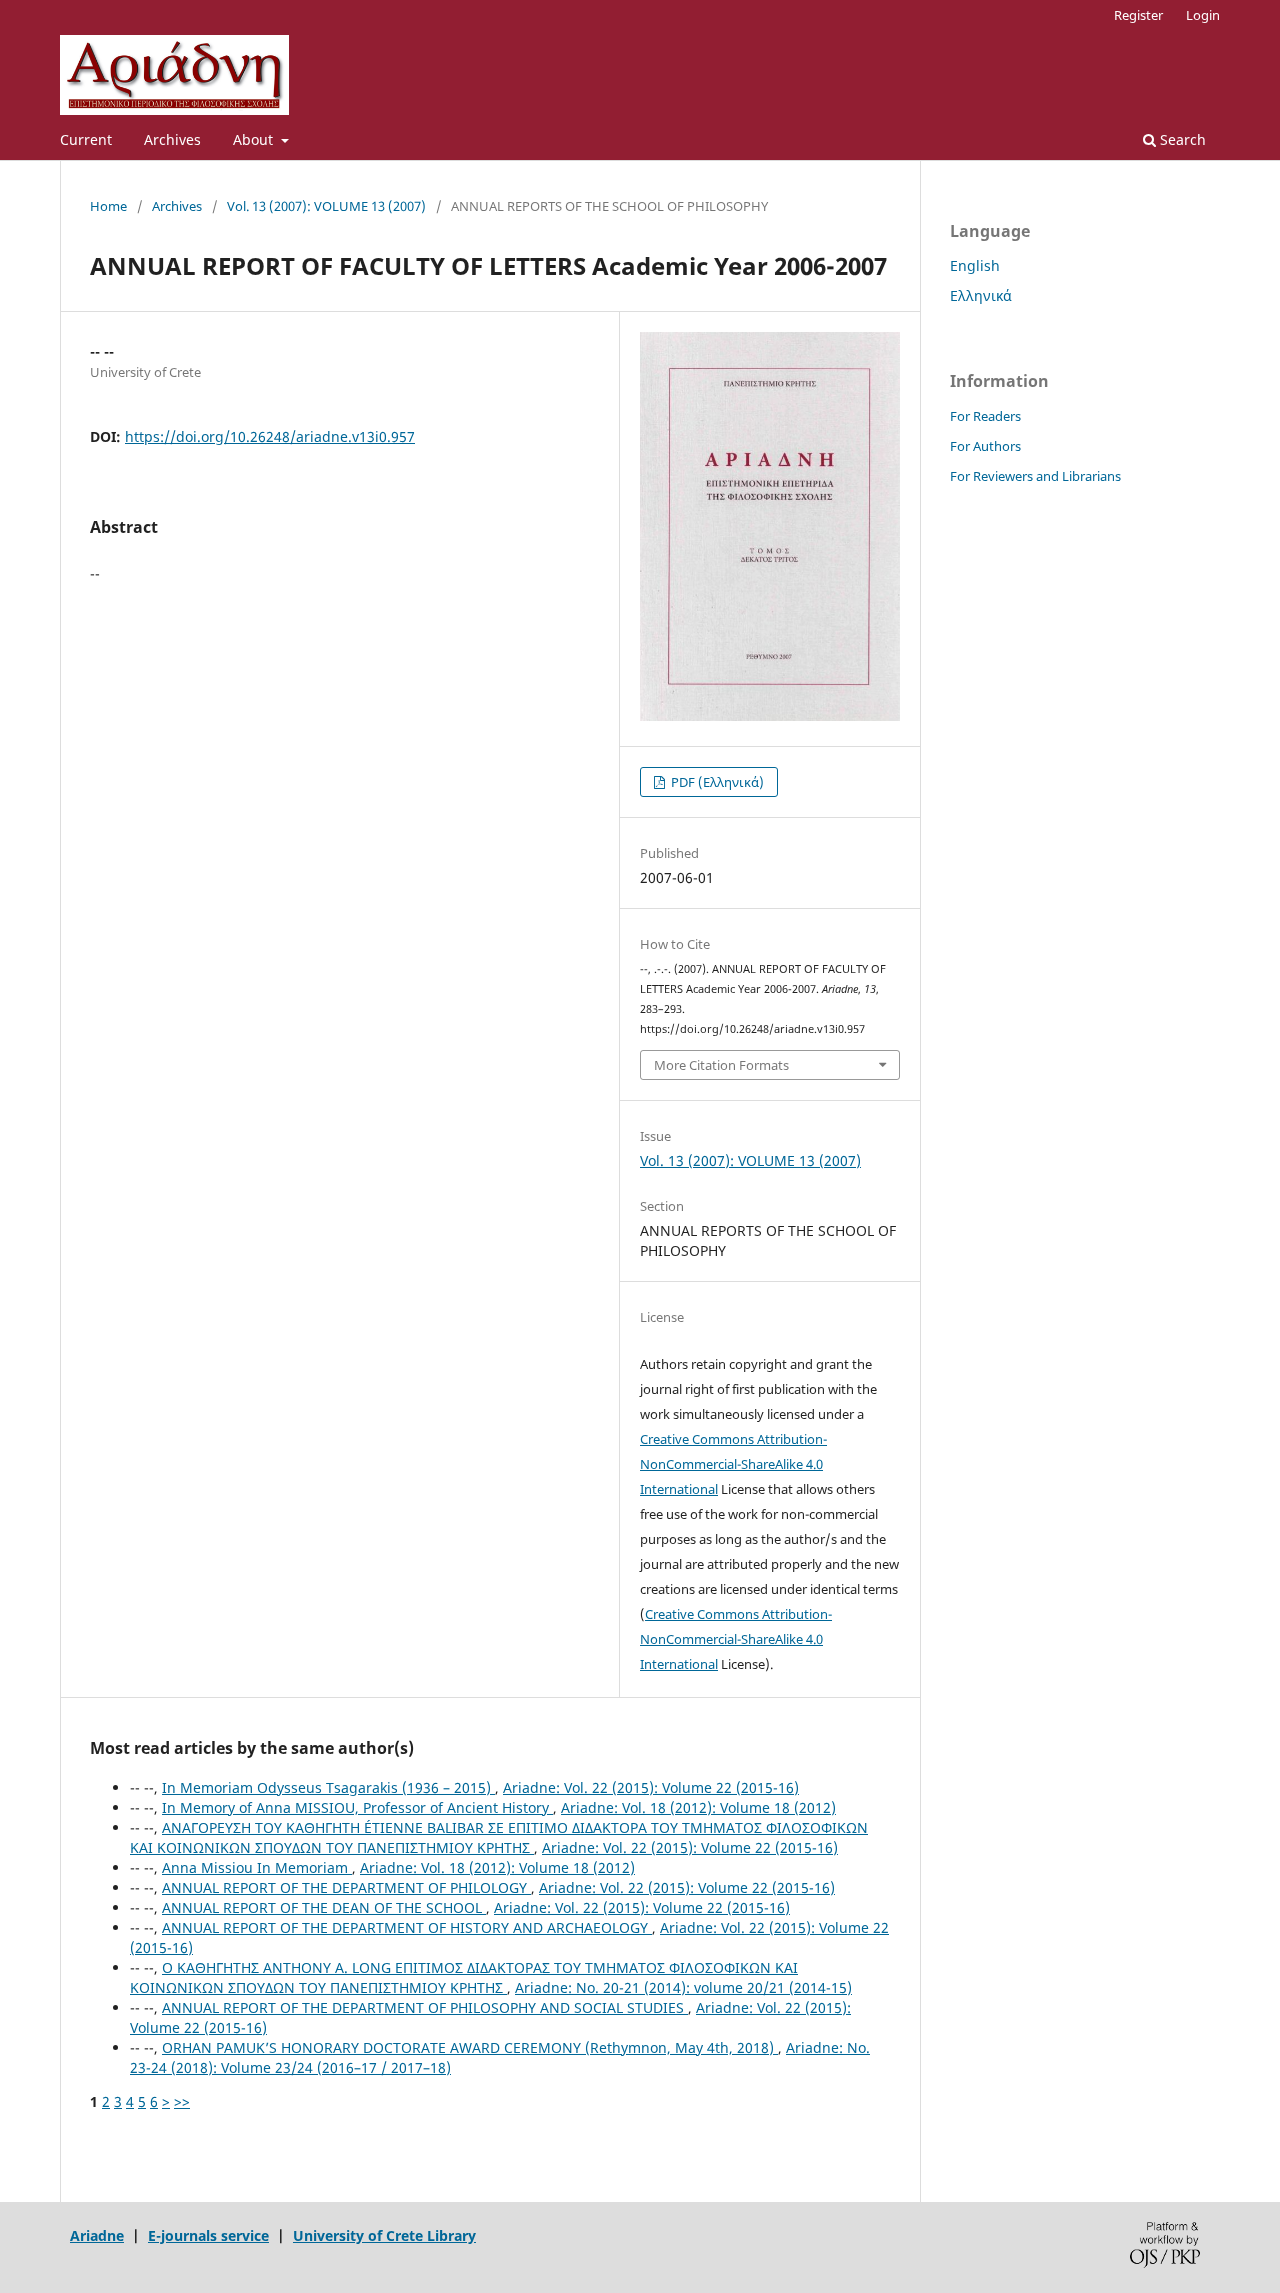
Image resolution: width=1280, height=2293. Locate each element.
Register (1138, 15)
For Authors (985, 446)
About (255, 139)
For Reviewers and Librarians (1035, 476)
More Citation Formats (721, 1065)
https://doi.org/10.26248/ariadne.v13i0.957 (270, 436)
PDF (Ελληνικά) (716, 782)
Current (86, 139)
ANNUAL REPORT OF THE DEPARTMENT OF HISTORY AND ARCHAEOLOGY (407, 1927)
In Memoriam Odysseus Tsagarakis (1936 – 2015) (328, 1787)
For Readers (985, 416)
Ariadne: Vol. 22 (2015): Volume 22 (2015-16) (651, 1787)
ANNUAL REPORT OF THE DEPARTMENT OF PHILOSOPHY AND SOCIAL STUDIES (425, 2007)
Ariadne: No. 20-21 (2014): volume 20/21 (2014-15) (683, 1987)
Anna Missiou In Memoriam (257, 1867)
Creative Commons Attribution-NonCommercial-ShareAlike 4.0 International (733, 1464)
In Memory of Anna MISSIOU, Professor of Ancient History (357, 1807)
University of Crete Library (384, 2235)
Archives (172, 139)
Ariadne (97, 2235)
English (975, 265)
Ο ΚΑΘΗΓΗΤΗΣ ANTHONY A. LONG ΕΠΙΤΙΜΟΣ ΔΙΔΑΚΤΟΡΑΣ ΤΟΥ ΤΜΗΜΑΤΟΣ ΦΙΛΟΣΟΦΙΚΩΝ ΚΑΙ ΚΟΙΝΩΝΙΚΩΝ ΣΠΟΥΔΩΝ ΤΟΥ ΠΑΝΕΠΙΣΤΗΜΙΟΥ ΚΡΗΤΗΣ (464, 1977)
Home (108, 206)
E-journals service (208, 2235)
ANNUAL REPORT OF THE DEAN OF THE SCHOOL (324, 1907)
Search (1181, 139)
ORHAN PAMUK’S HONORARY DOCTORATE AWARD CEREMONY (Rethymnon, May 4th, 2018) (470, 2047)
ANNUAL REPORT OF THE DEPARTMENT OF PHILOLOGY (346, 1887)
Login (1203, 15)
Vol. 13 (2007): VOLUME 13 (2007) (326, 206)
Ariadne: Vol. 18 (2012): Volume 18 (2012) (698, 1807)
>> (182, 2101)
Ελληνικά (981, 295)
